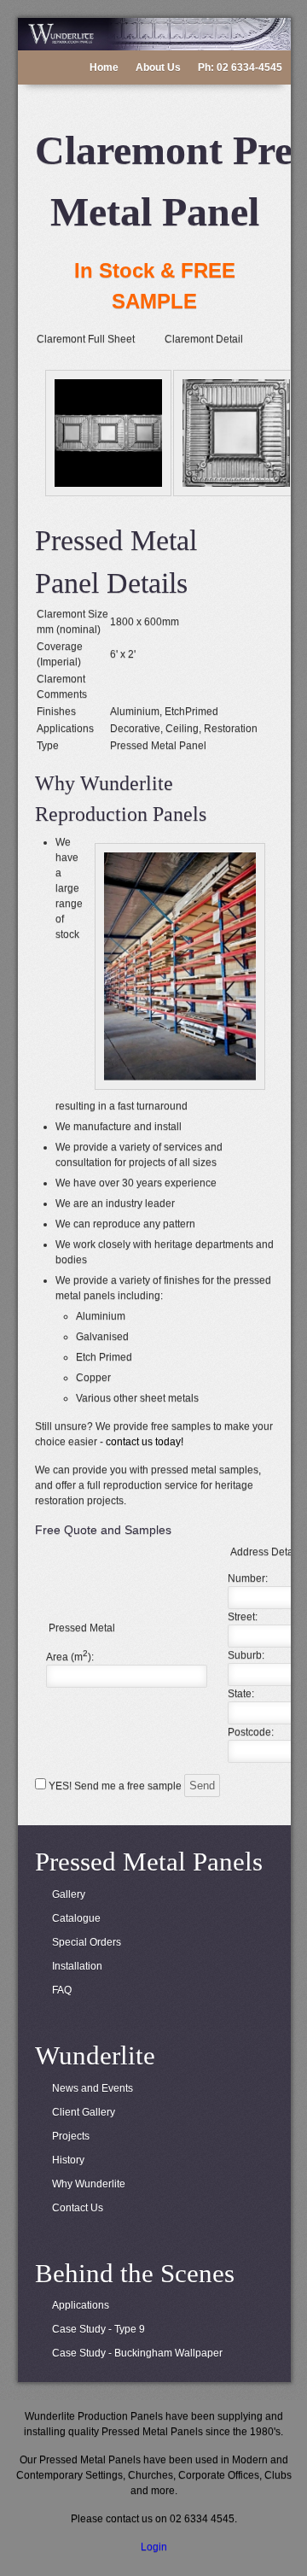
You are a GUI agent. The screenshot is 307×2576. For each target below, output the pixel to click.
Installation (77, 1966)
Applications (81, 2305)
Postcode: (251, 1732)
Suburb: (246, 1655)
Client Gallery (84, 2112)
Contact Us (78, 2208)
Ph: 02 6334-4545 (240, 67)
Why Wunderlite (89, 2184)
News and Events (93, 2088)
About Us (158, 67)
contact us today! (145, 1442)
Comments (62, 694)
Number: (248, 1578)
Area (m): (70, 1657)
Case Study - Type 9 (98, 2329)
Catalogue (76, 1918)
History (68, 2160)
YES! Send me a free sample (115, 1786)
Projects (71, 2136)
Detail (229, 339)
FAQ (62, 1990)
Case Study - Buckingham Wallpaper (137, 2353)
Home (104, 67)
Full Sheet (111, 339)
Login (154, 2547)
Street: (243, 1617)
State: (241, 1694)
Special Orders (87, 1942)
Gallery (69, 1894)
